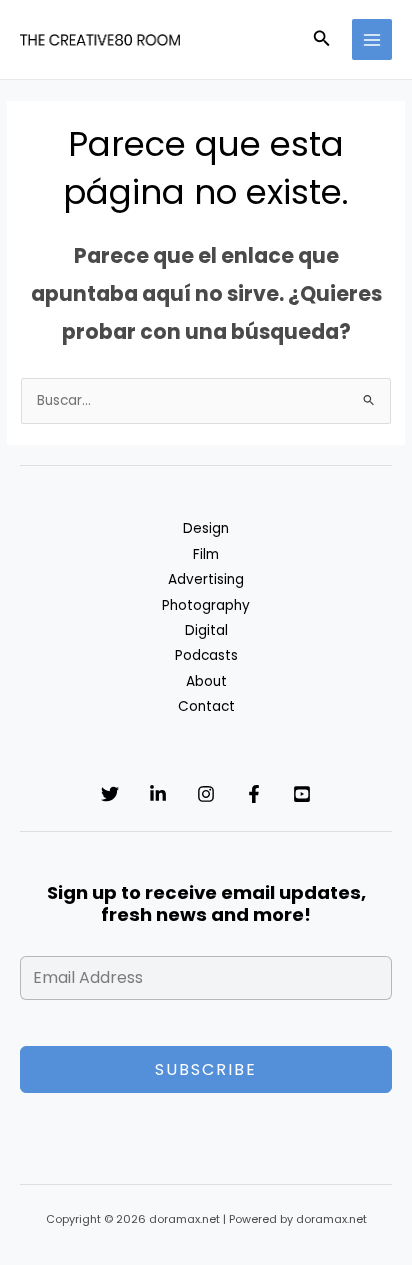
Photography (206, 605)
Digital (206, 630)
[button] (322, 40)
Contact (206, 706)
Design (206, 528)
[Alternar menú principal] (372, 39)
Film (206, 554)
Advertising (206, 579)
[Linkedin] (158, 794)
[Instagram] (206, 794)
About (206, 681)
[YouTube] (302, 794)
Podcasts (206, 655)
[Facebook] (254, 794)
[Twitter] (110, 794)
